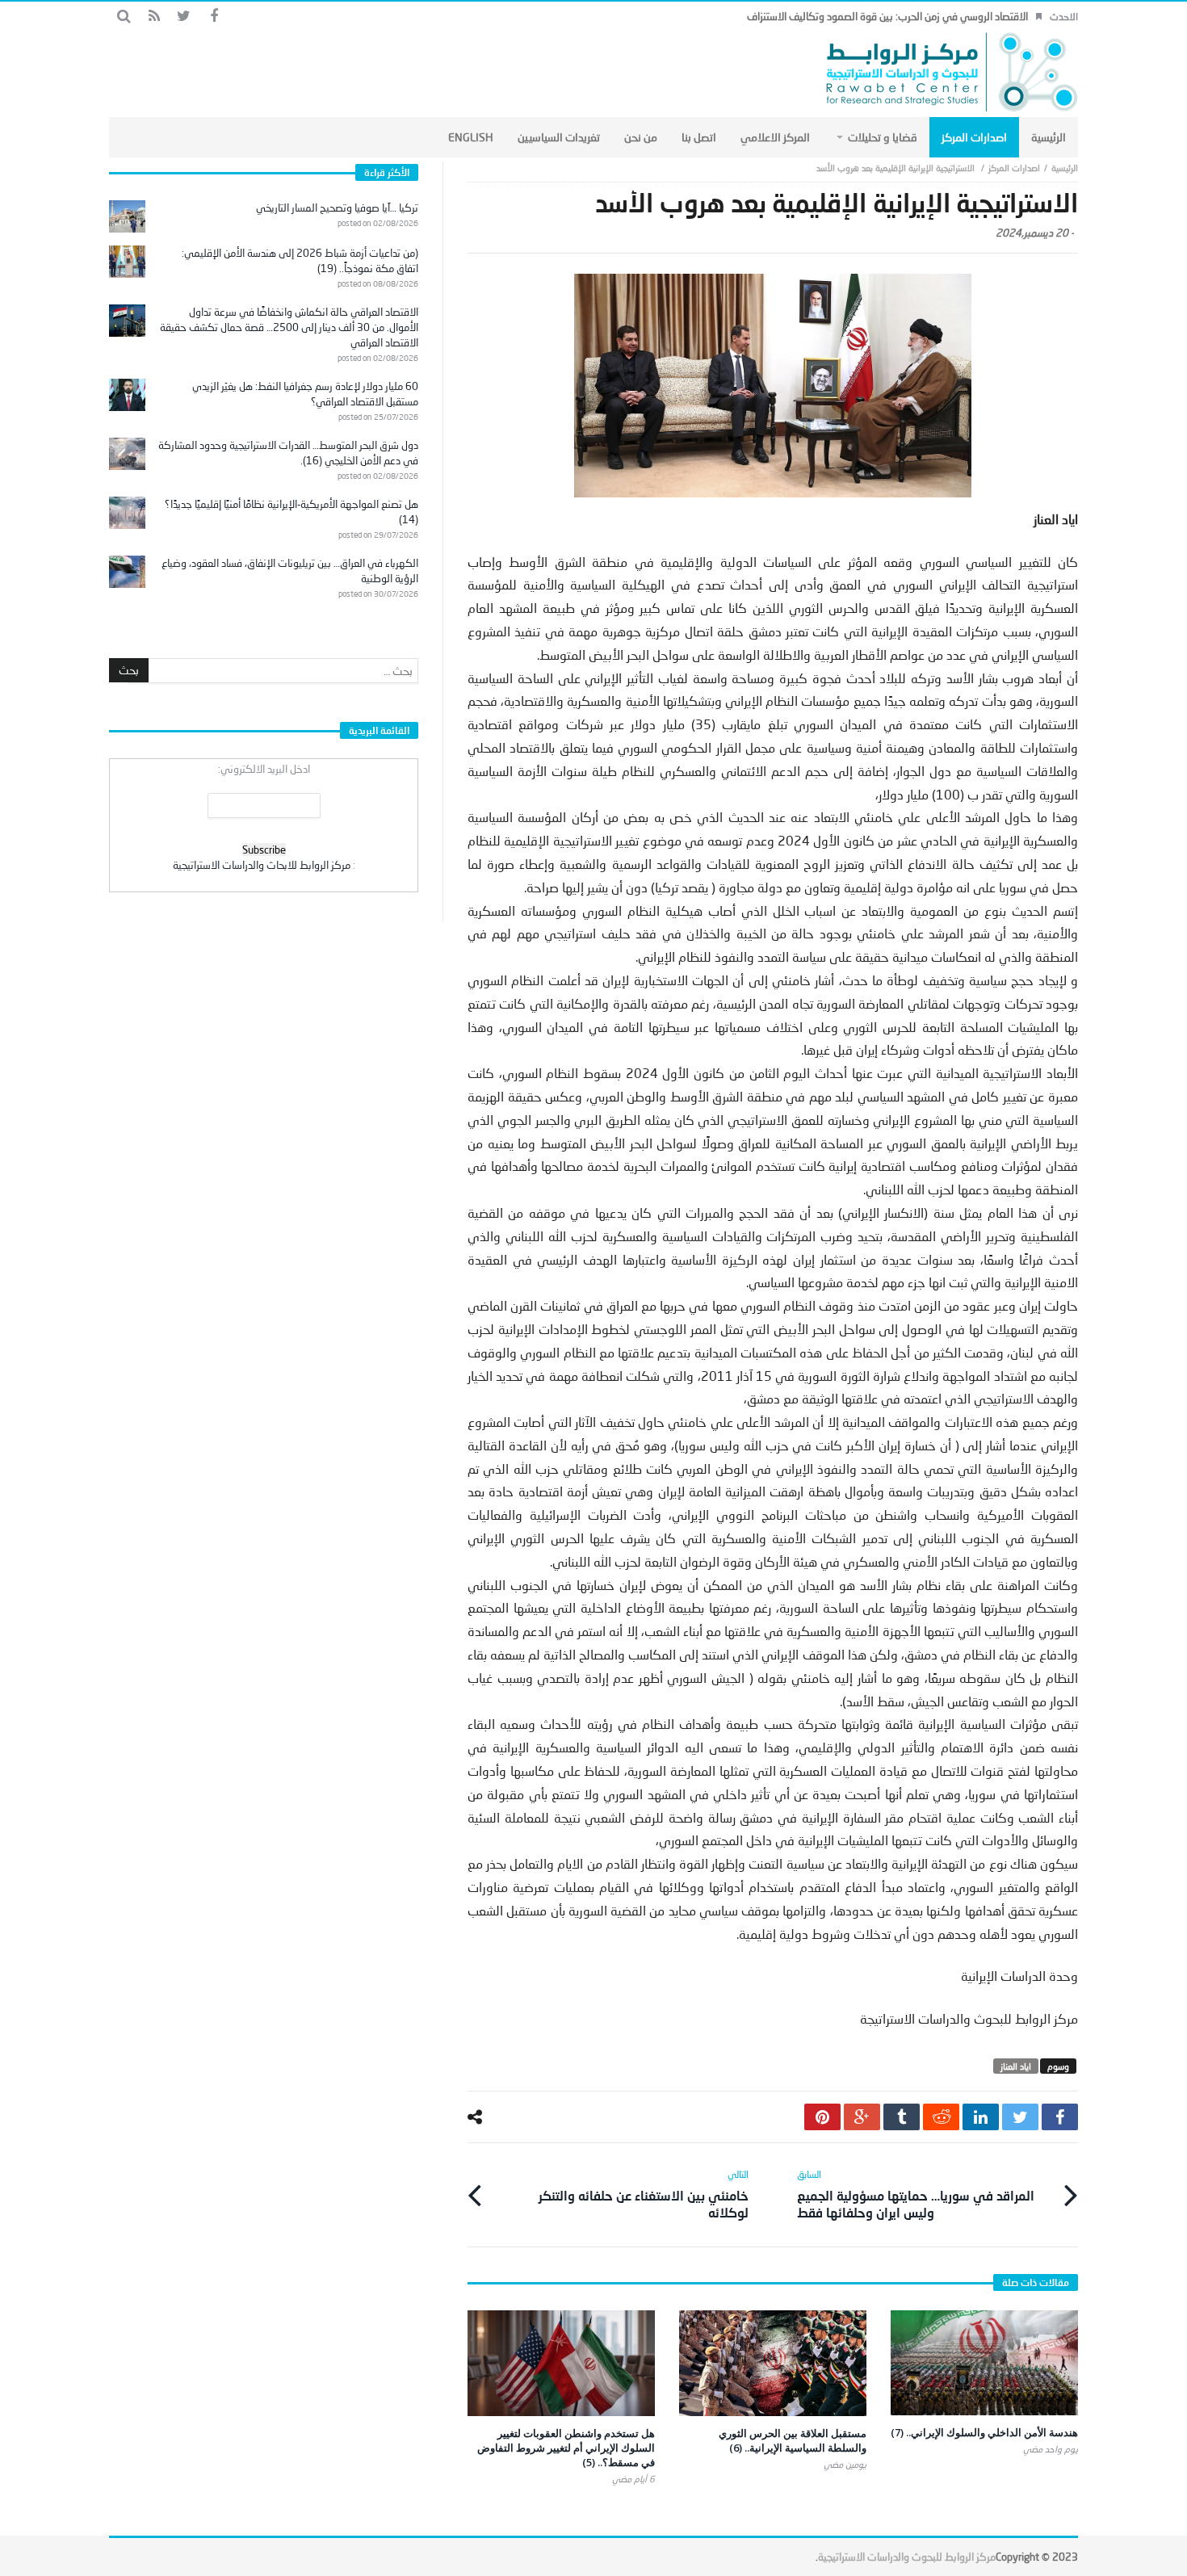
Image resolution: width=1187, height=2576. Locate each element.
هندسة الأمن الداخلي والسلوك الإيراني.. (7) (984, 2432)
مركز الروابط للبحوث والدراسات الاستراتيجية (907, 2557)
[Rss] (154, 17)
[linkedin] (981, 2117)
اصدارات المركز (1014, 168)
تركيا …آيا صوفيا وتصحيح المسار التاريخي (337, 208)
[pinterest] (822, 2117)
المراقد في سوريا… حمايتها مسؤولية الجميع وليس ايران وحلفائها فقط (916, 2194)
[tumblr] (902, 2117)
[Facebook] (214, 17)
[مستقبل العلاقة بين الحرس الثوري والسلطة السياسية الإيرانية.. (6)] (773, 2363)
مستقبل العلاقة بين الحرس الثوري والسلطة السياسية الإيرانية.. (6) (793, 2440)
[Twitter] (184, 17)
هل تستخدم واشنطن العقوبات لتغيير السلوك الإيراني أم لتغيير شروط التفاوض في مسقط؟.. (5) (566, 2448)
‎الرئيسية (1065, 168)
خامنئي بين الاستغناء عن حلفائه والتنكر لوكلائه (644, 2194)
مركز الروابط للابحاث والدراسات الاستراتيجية (262, 865)
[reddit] (941, 2117)
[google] (862, 2117)
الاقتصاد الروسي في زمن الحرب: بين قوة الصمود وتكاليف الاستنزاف (887, 16)
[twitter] (1020, 2117)
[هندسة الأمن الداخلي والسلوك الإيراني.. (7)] (984, 2363)
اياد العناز (1016, 2066)
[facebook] (1060, 2117)
